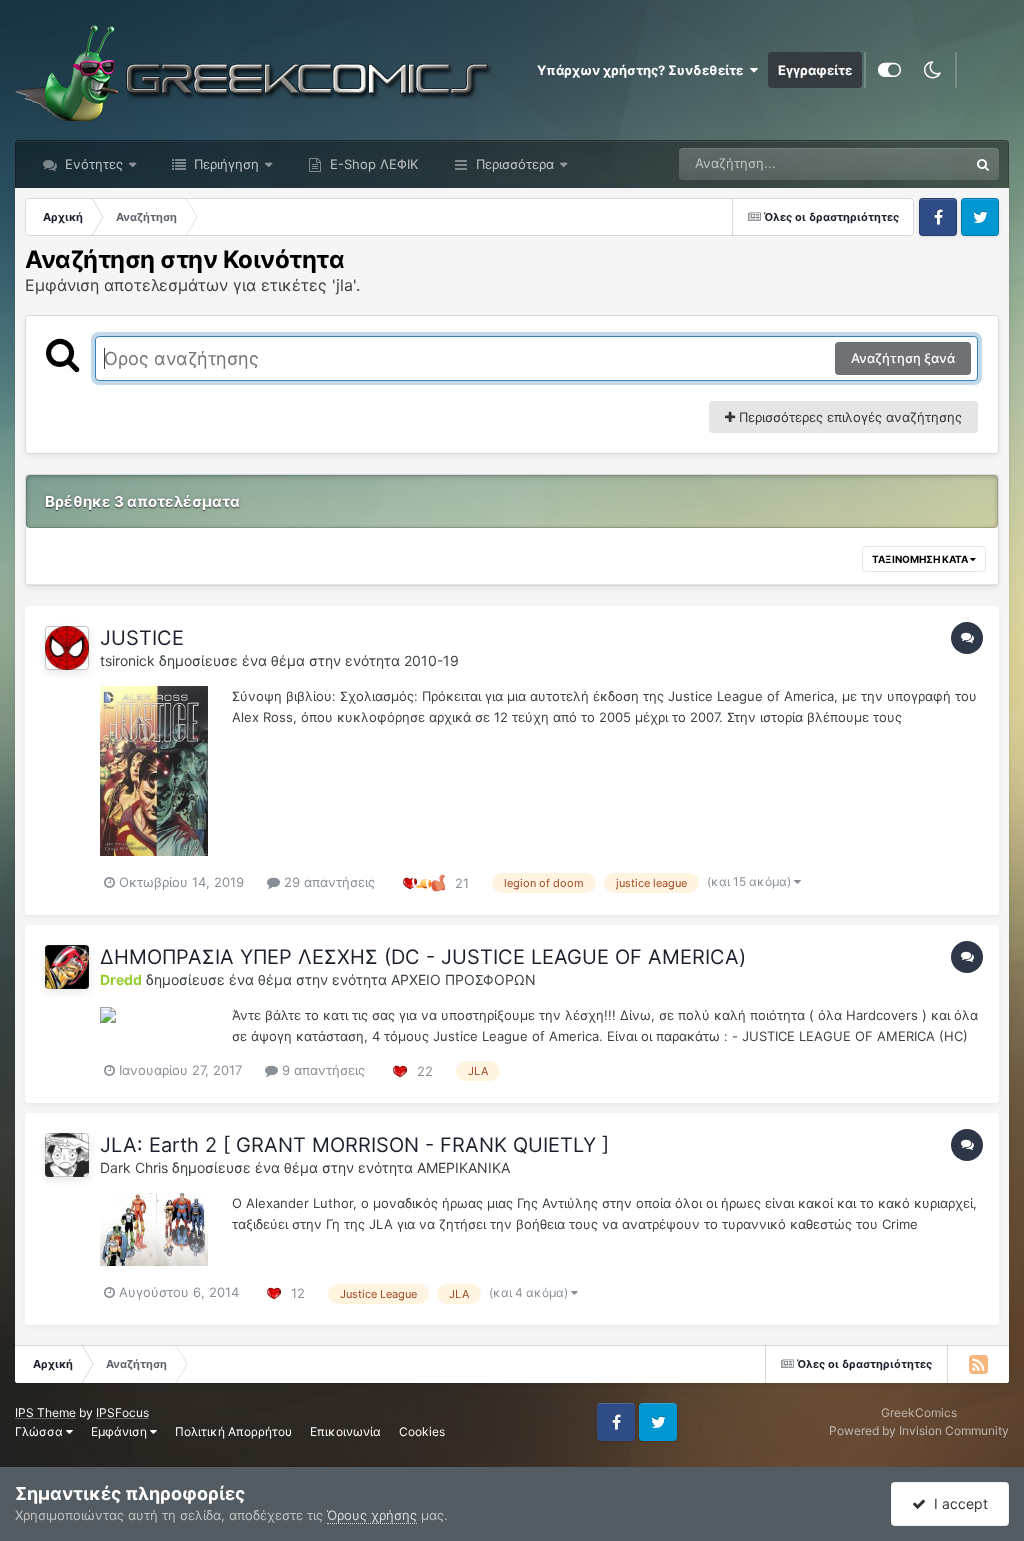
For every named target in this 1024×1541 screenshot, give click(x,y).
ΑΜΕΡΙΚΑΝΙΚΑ (463, 1167)
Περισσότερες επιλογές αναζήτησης (848, 417)
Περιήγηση (224, 164)
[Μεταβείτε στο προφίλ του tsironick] (67, 648)
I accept (957, 1503)
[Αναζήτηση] (983, 164)
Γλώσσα (40, 1431)
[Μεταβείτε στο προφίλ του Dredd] (67, 967)
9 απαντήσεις (321, 1070)
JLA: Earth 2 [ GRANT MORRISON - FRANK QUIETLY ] (354, 1145)
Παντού (918, 163)
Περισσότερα (515, 164)
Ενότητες (94, 164)
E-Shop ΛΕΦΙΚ (372, 164)
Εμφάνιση (120, 1431)
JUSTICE (142, 638)
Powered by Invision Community (919, 1430)
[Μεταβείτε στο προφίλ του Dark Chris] (67, 1155)
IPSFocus (122, 1412)
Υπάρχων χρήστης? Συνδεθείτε (643, 70)
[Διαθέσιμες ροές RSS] (978, 1364)
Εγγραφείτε (815, 70)
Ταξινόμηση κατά (921, 559)
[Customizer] (889, 70)
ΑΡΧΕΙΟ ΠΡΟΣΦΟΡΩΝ (463, 979)
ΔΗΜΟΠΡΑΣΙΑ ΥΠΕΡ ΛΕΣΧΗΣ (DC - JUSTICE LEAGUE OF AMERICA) (423, 957)
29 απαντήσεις (327, 882)
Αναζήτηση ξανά (903, 358)
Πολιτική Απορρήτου (233, 1431)
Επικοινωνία (345, 1431)
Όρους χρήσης (372, 1515)
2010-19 (431, 660)
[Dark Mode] (932, 70)
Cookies (422, 1431)
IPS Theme (45, 1412)
